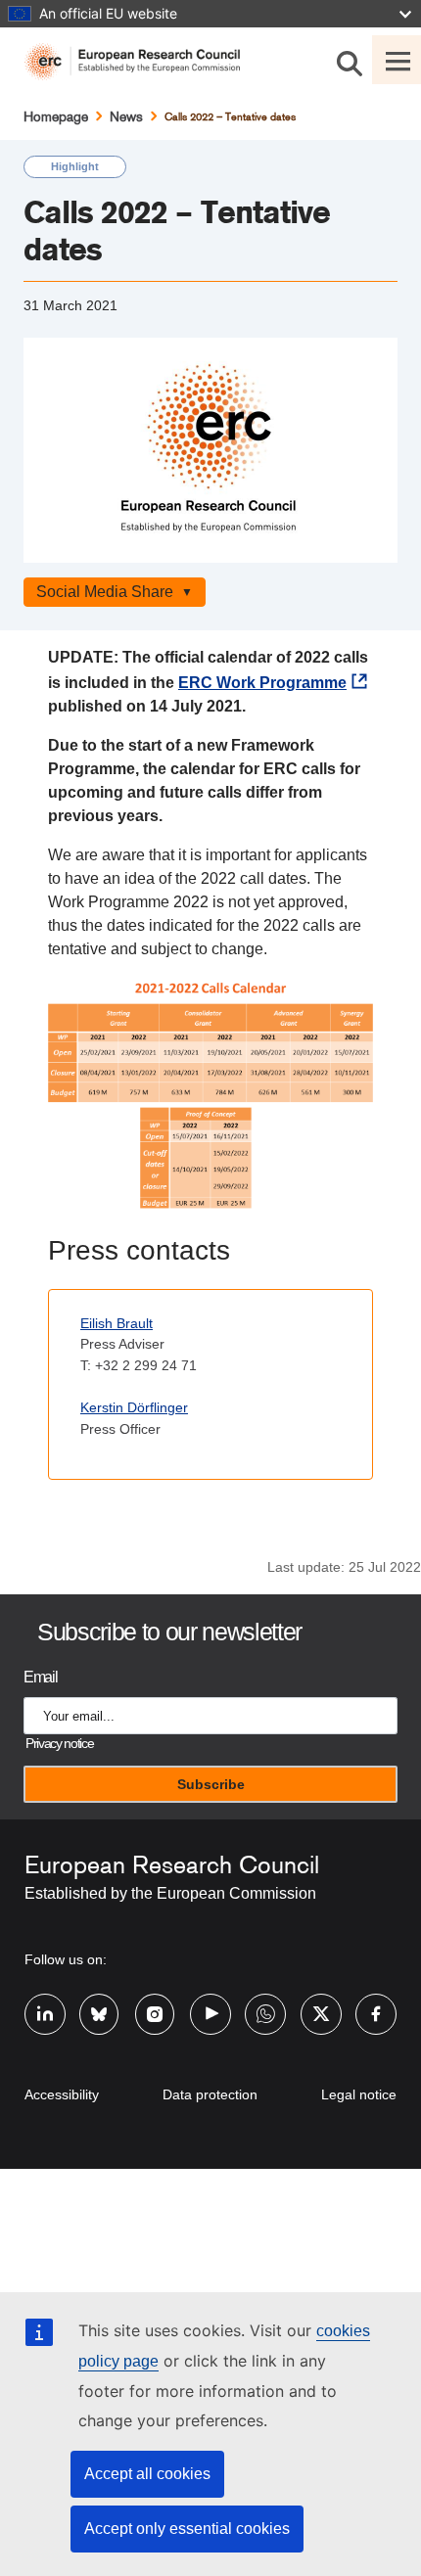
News (126, 116)
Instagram (156, 2001)
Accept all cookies (147, 2474)
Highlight (75, 166)
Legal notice (359, 2094)
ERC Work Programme (262, 683)
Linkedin (45, 2001)
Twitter (321, 2001)
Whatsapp (265, 2001)
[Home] (140, 62)
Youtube (210, 2001)
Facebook (376, 2001)
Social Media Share (105, 592)
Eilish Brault (117, 1323)
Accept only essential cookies (187, 2529)
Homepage (56, 116)
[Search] (350, 60)
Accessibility (62, 2094)
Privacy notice (59, 1744)
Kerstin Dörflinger (134, 1407)
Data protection (210, 2094)
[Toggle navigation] (397, 60)
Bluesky (100, 2001)
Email (40, 1677)
